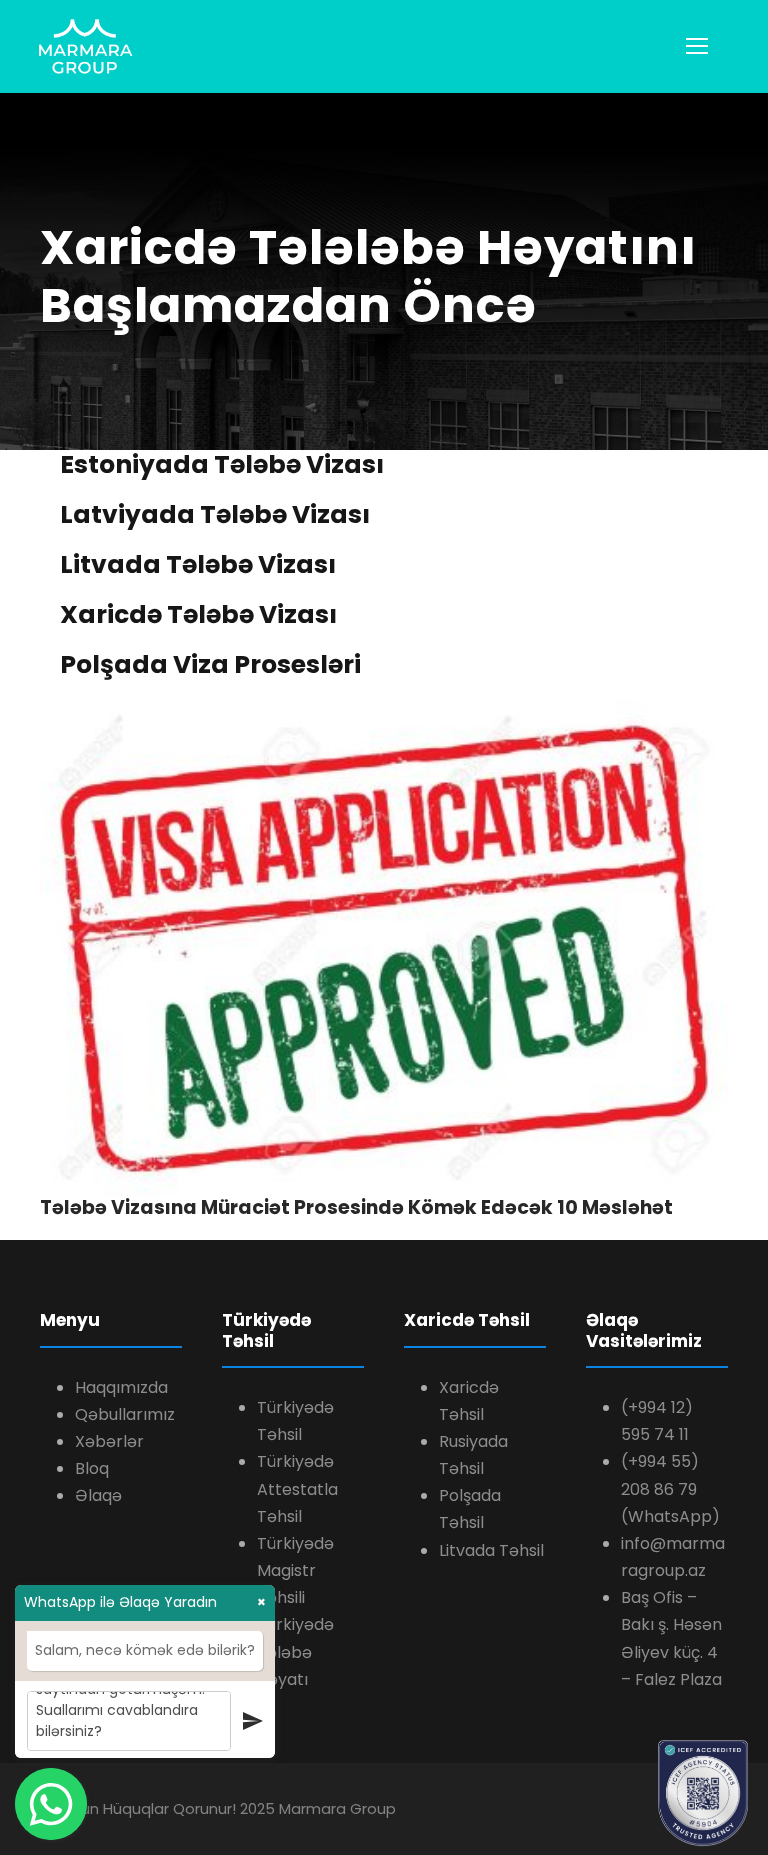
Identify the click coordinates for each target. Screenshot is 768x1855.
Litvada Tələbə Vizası (198, 564)
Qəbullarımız (125, 1414)
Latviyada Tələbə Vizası (215, 514)
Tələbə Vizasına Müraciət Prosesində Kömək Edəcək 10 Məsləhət (356, 1207)
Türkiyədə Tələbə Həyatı (295, 1651)
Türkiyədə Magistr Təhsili (295, 1570)
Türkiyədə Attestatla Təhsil (297, 1488)
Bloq (92, 1468)
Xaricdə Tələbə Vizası (198, 614)
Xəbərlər (109, 1441)
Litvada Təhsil (491, 1550)
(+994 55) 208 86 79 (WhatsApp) (670, 1488)
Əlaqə (98, 1495)
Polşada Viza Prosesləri (210, 664)
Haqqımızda (121, 1387)
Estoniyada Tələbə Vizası (222, 464)
